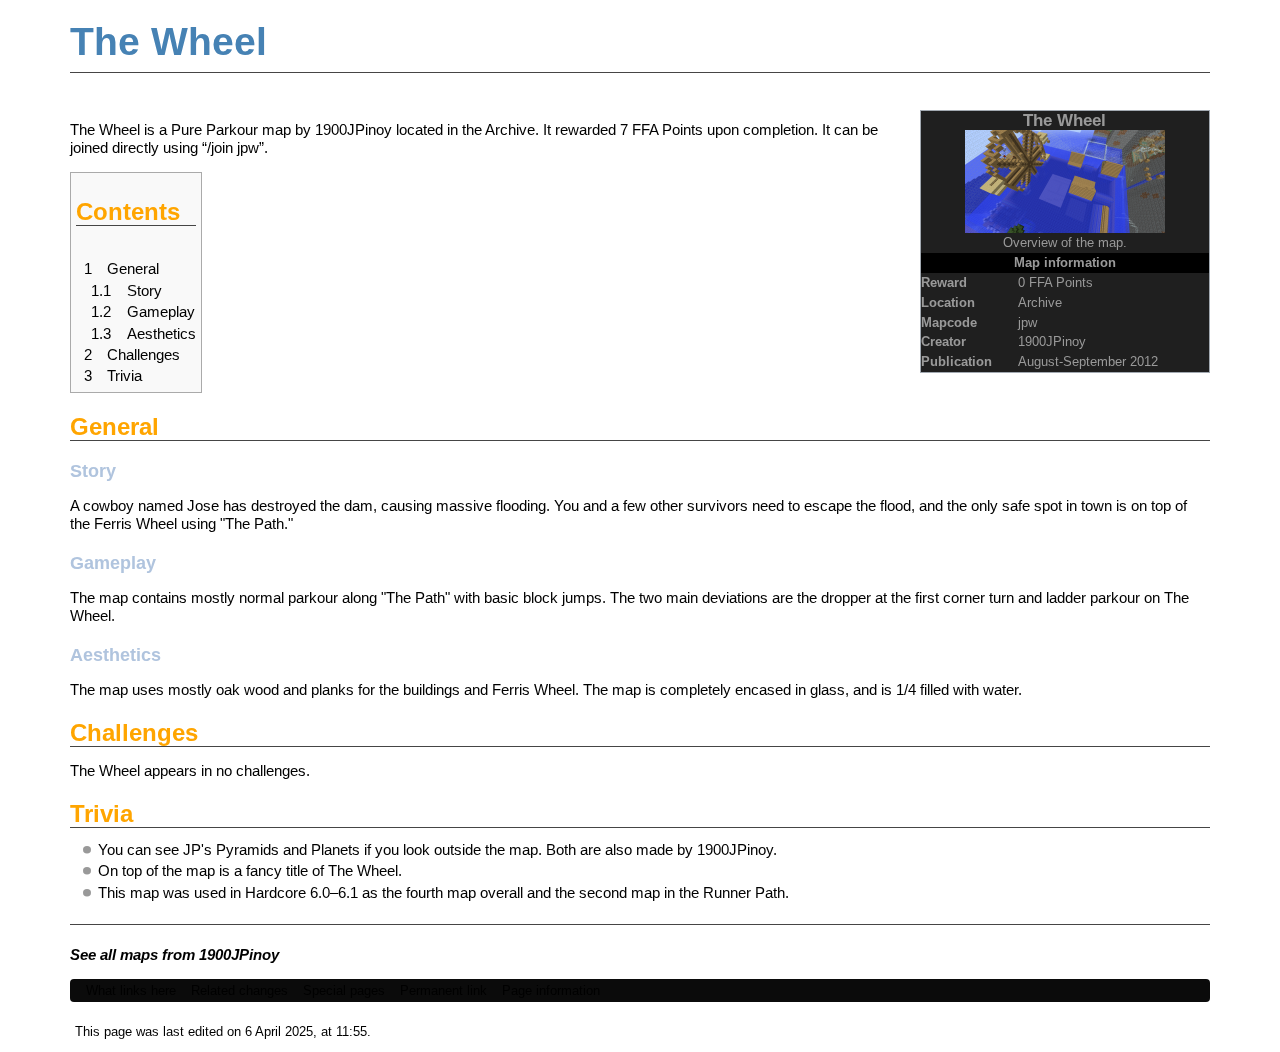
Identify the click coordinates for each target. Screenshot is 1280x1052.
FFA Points (667, 129)
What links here (131, 990)
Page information (551, 990)
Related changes (239, 990)
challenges (271, 770)
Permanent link (443, 990)
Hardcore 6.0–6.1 (301, 892)
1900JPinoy (1052, 341)
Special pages (344, 990)
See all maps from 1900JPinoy (174, 954)
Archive (510, 129)
